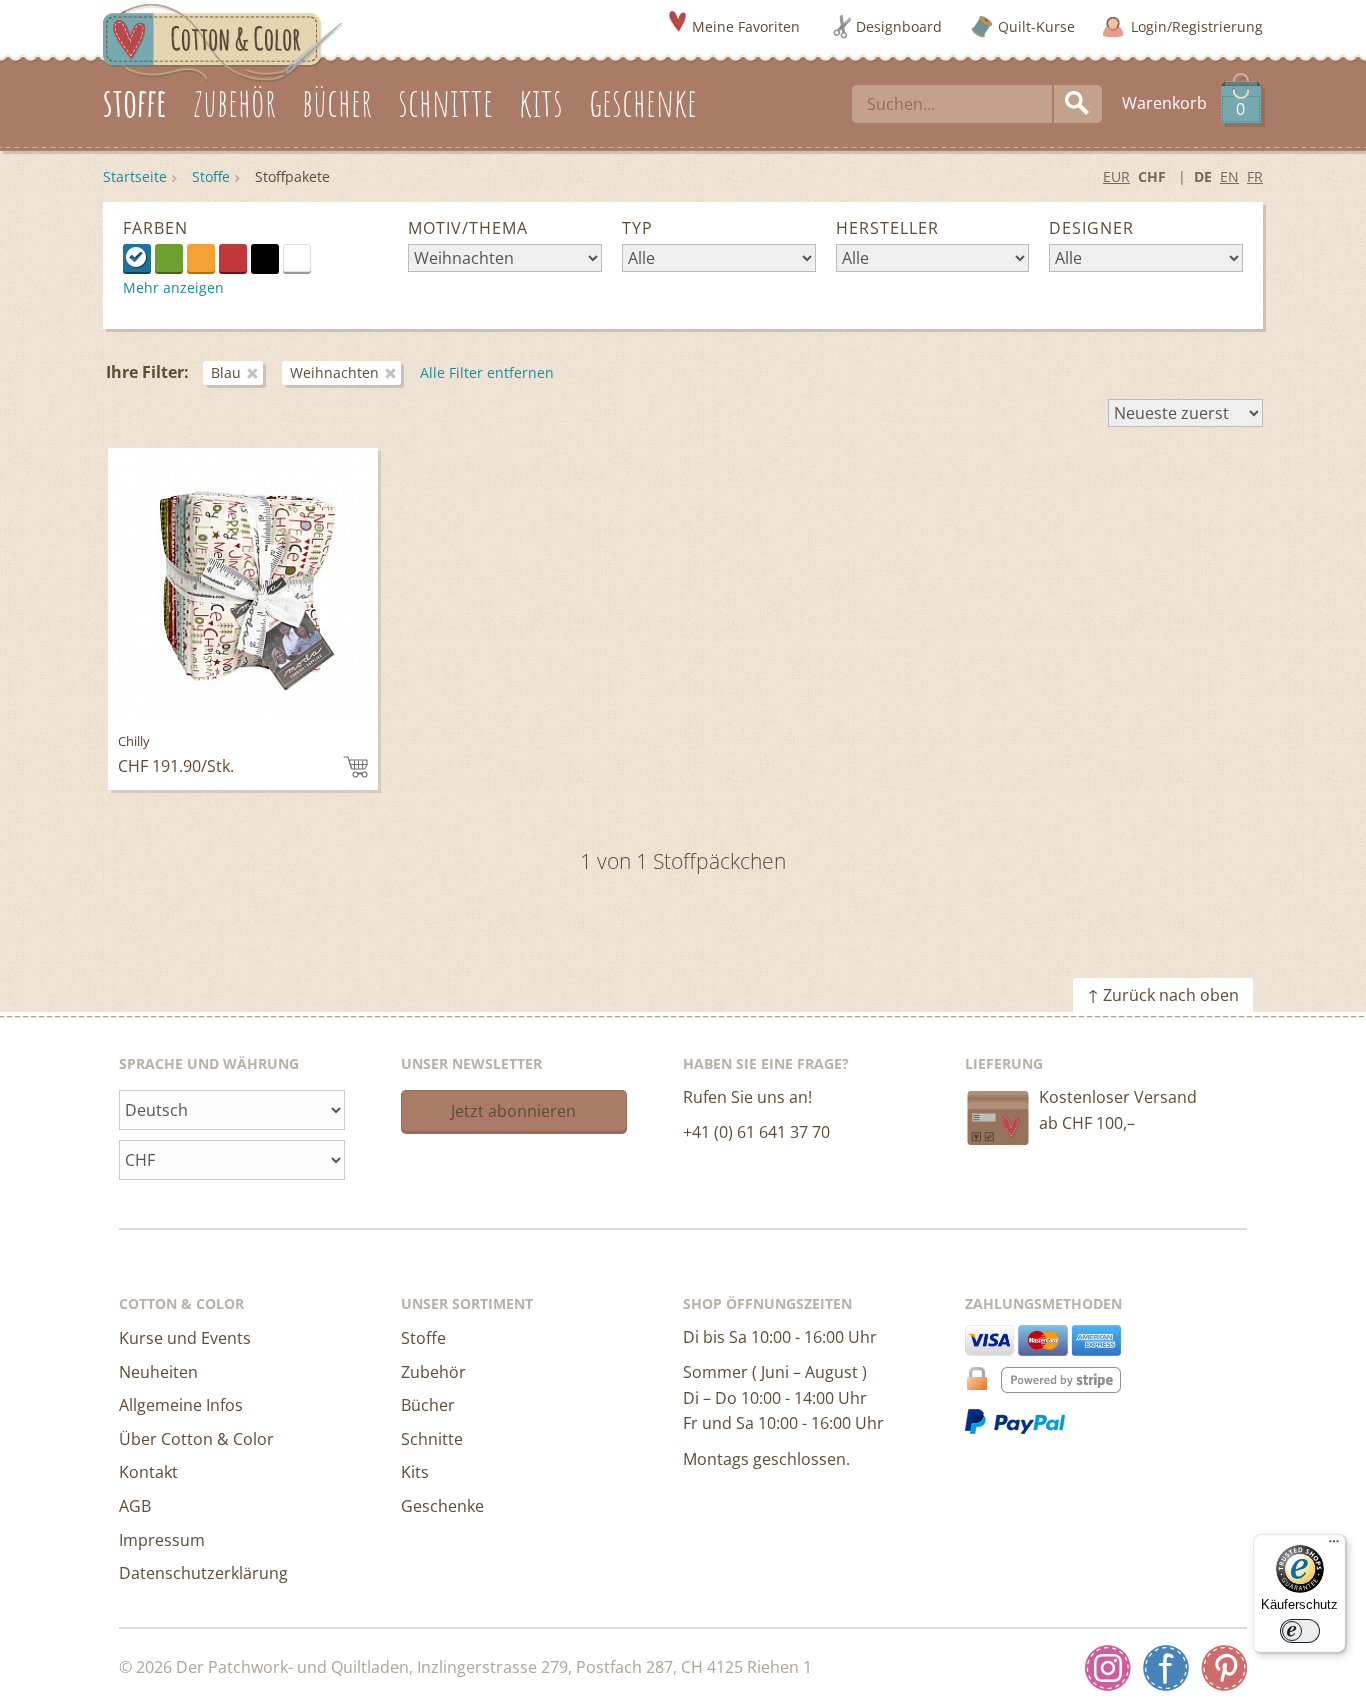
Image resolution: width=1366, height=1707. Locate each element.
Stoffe (211, 176)
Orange (201, 258)
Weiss (310, 257)
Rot (233, 258)
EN (1229, 176)
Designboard (899, 26)
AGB (135, 1506)
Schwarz (265, 258)
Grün (169, 258)
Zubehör (433, 1372)
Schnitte (432, 1439)
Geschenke (442, 1506)
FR (1255, 176)
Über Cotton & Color (196, 1439)
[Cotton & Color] (223, 41)
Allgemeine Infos (181, 1405)
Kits (415, 1472)
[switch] (1300, 1631)
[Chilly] (243, 583)
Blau (137, 258)
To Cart (355, 767)
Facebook (1166, 1668)
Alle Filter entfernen (487, 372)
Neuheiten (158, 1372)
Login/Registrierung (1197, 26)
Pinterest (1224, 1668)
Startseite (135, 176)
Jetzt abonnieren (513, 1111)
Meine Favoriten (746, 26)
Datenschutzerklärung (203, 1573)
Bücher (428, 1405)
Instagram (1108, 1668)
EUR (1116, 176)
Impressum (162, 1540)
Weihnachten (334, 372)
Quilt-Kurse (1036, 26)
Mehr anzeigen (173, 287)
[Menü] (1334, 1546)
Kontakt (148, 1472)
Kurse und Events (185, 1338)
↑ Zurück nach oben (1163, 995)
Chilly (134, 741)
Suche (1078, 104)
